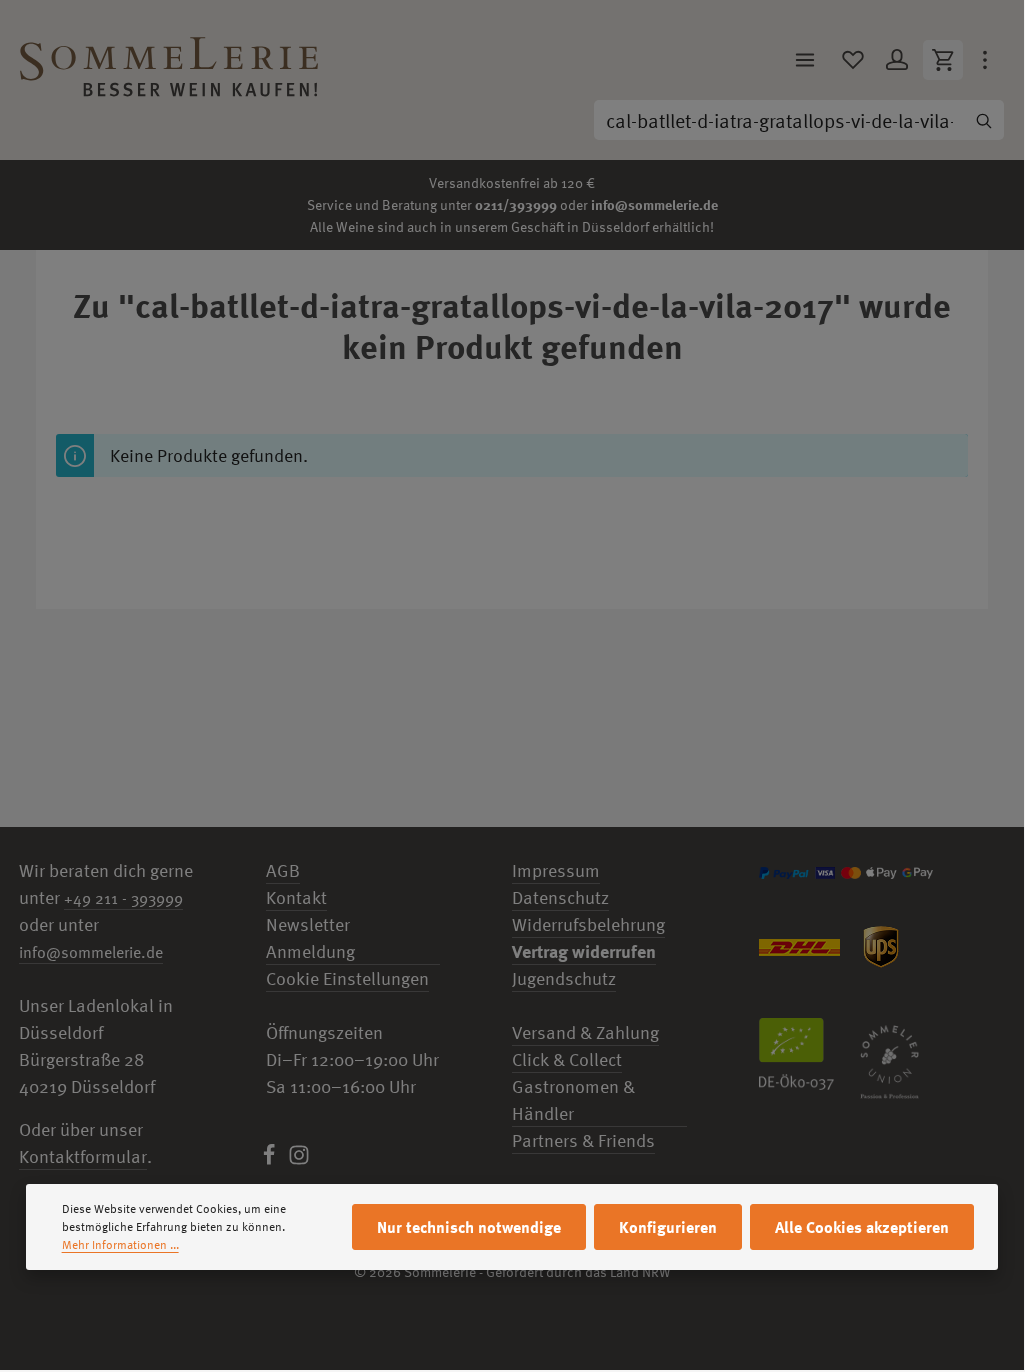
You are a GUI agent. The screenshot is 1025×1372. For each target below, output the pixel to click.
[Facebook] (271, 1159)
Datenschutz (560, 897)
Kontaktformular (83, 1156)
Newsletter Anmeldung (310, 938)
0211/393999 (516, 204)
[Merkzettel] (853, 60)
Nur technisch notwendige (469, 1227)
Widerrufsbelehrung (588, 924)
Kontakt (296, 897)
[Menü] (805, 60)
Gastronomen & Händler (573, 1100)
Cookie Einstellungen (347, 978)
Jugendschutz (564, 978)
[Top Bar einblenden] (985, 60)
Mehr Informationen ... (120, 1245)
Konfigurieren (668, 1227)
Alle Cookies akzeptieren (862, 1227)
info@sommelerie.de (654, 204)
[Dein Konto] (897, 60)
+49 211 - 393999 (123, 898)
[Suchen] (984, 120)
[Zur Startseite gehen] (169, 60)
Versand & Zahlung (585, 1032)
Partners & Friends (583, 1140)
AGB (283, 870)
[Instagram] (299, 1159)
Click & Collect (567, 1059)
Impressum (556, 870)
